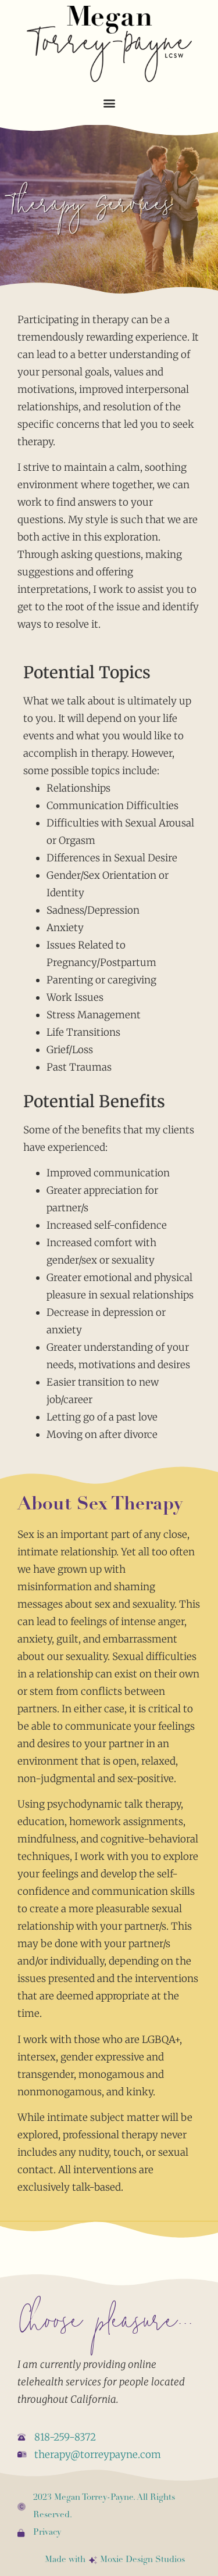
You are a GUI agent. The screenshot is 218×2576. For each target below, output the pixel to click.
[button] (109, 103)
